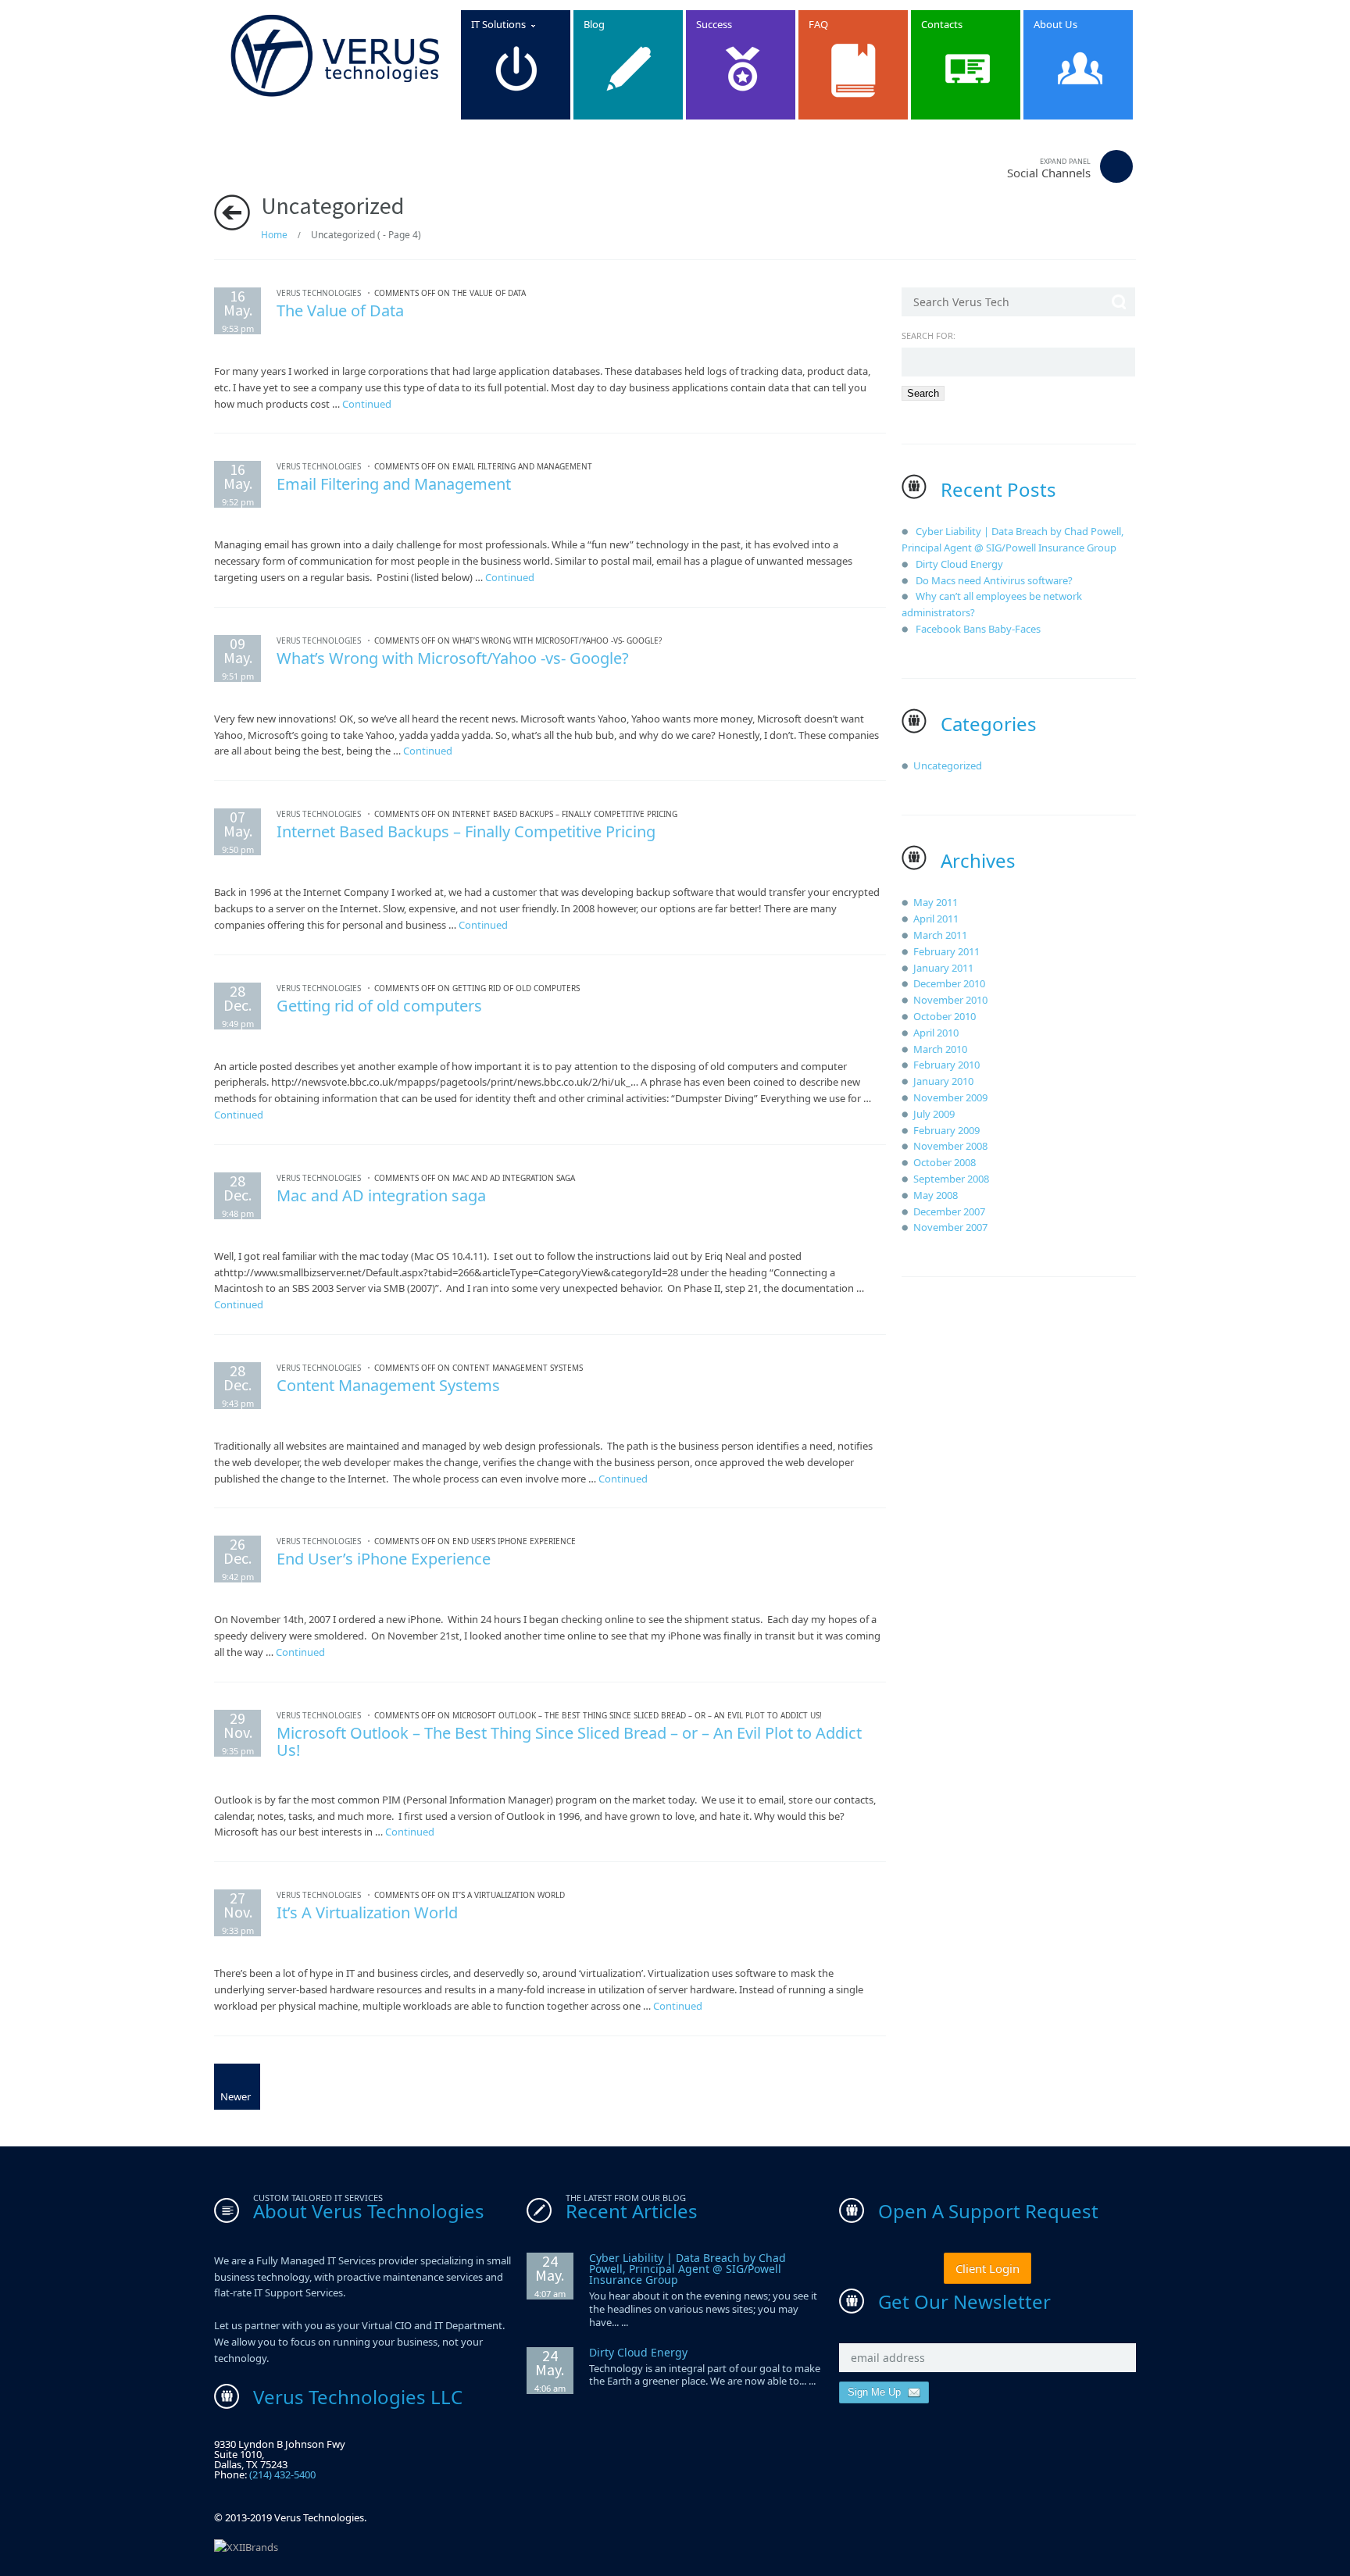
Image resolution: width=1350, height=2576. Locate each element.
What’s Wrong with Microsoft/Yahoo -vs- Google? (453, 658)
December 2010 (949, 983)
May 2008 (936, 1195)
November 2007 (950, 1227)
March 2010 (940, 1049)
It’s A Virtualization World (367, 1912)
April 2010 (936, 1033)
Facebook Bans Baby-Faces (978, 629)
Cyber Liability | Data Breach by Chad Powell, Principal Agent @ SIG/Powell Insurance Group (687, 2269)
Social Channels (1049, 168)
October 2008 (945, 1162)
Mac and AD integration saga (381, 1195)
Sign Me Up (876, 2392)
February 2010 (946, 1065)
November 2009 (950, 1097)
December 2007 (949, 1211)
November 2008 (950, 1146)
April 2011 (936, 919)
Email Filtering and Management (394, 484)
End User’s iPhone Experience (384, 1559)
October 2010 (945, 1016)
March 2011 (940, 935)
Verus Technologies (319, 293)
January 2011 (943, 968)
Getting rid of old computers (379, 1006)
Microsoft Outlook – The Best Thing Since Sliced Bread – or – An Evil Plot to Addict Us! (569, 1741)
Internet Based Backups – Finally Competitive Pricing (466, 831)
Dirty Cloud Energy (959, 564)
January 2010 (943, 1081)
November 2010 (950, 1000)
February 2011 (946, 951)
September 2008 (951, 1179)
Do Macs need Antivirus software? (994, 580)
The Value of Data (340, 310)
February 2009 (946, 1130)
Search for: (929, 335)
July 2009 (934, 1114)
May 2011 (936, 902)
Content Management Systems (388, 1385)
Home (274, 235)
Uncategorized (948, 765)
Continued (367, 404)
